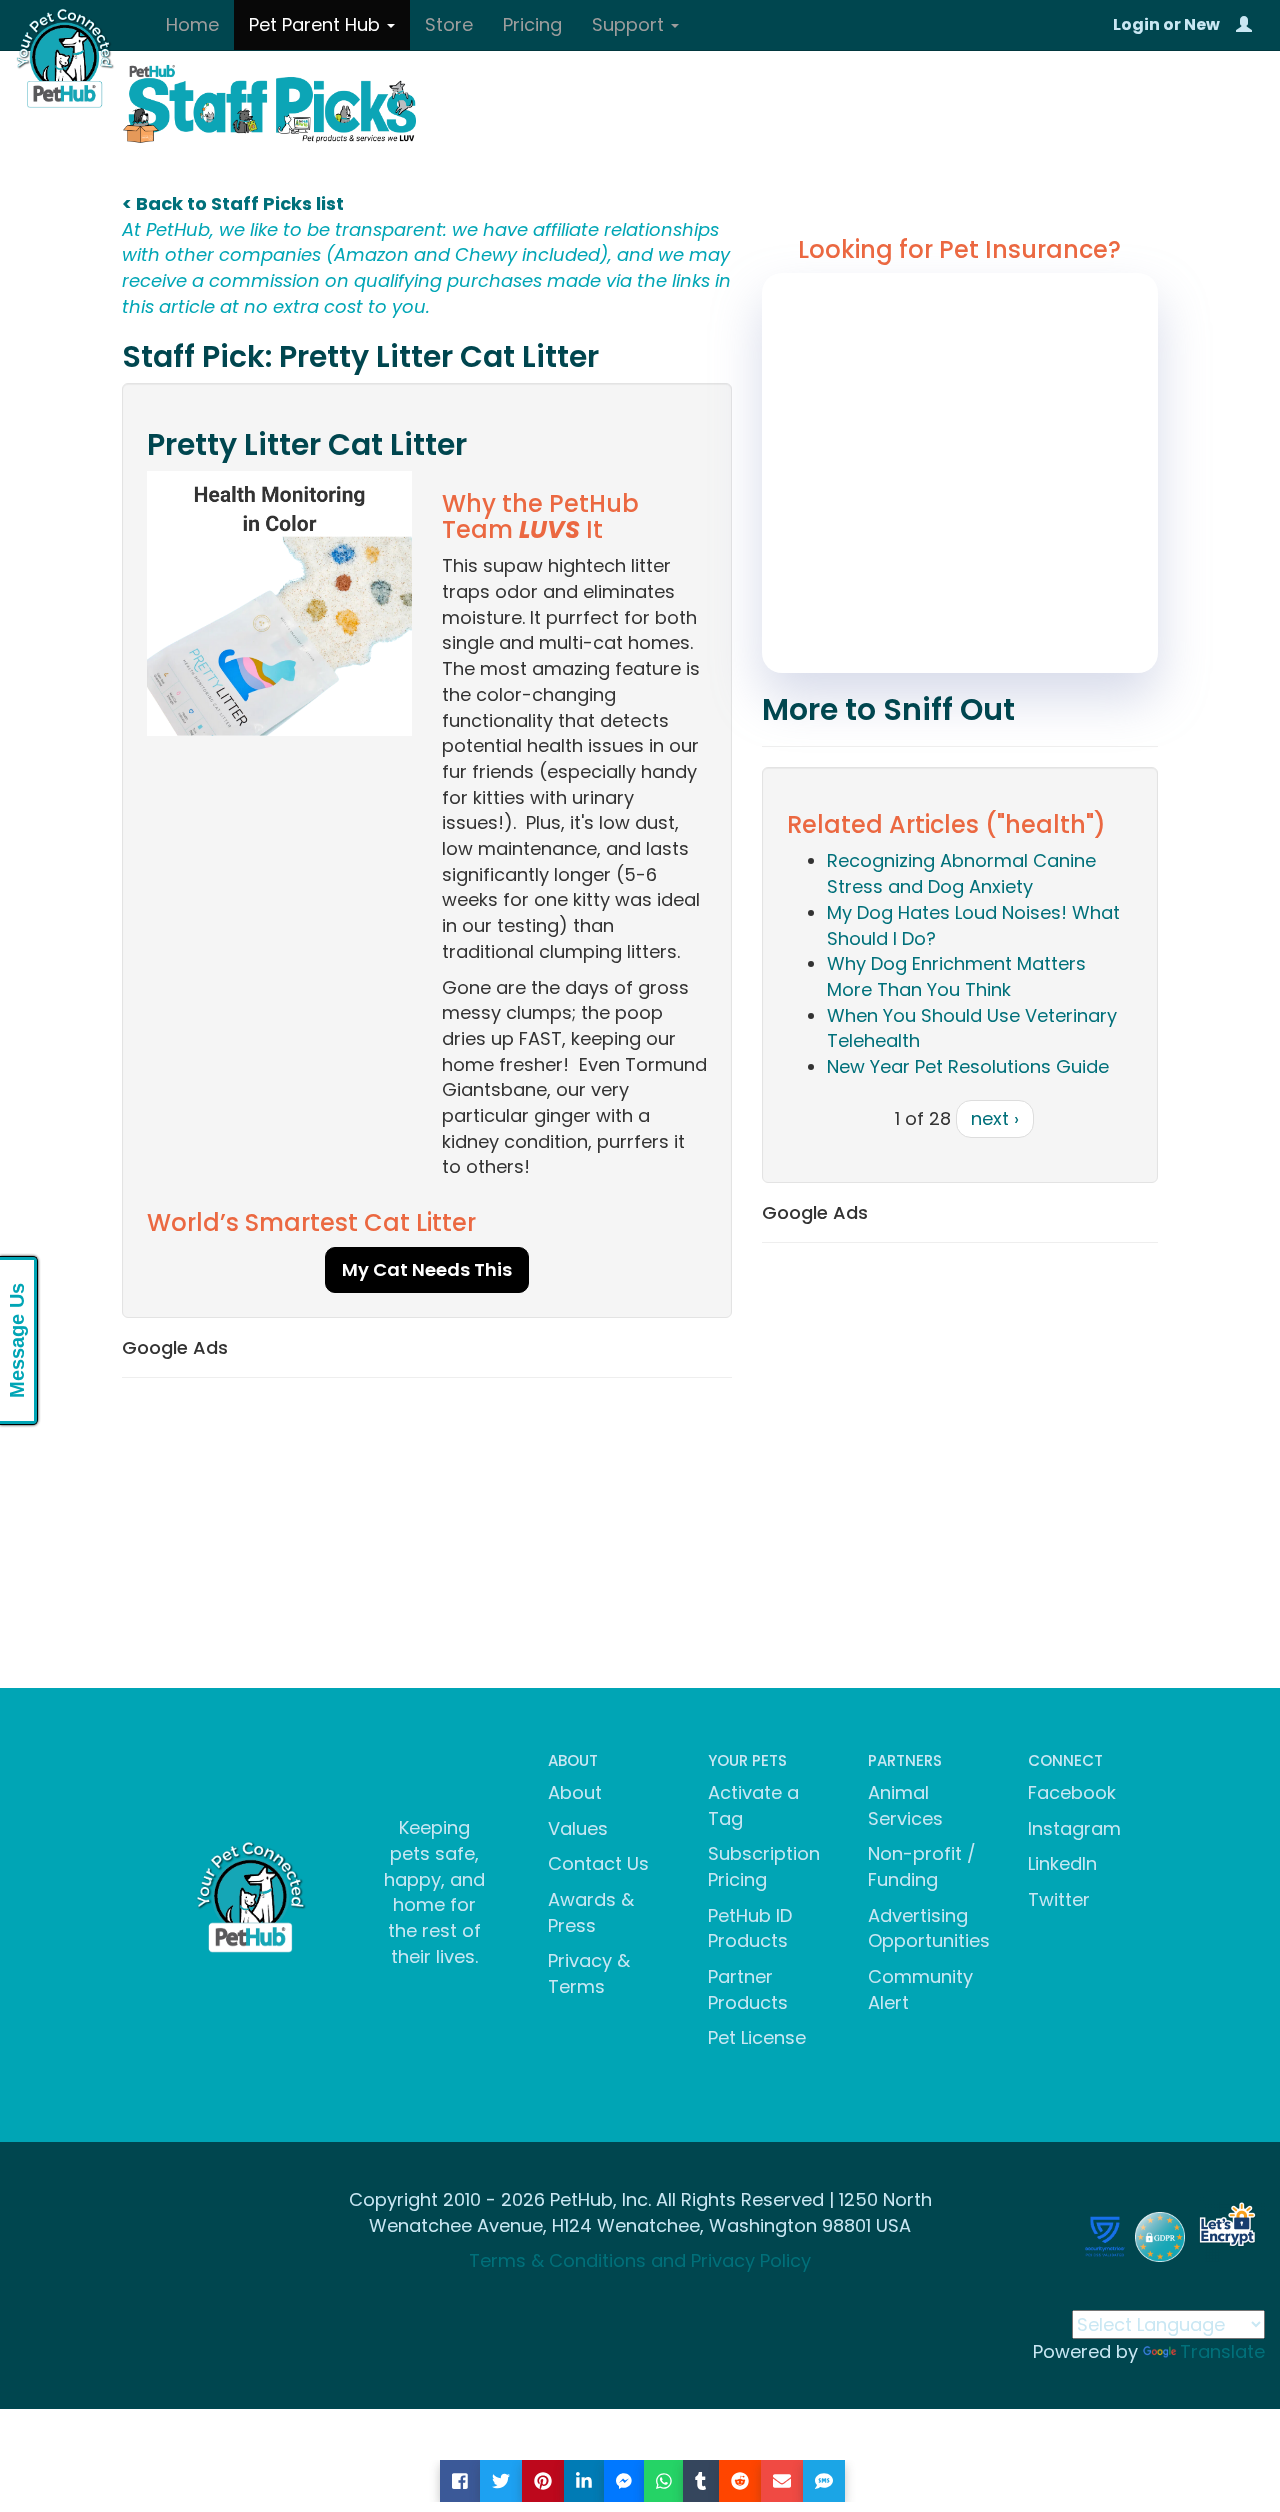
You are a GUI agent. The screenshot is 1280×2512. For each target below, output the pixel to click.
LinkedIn (1062, 1863)
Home (192, 24)
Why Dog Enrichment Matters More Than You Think (956, 976)
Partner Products (748, 1989)
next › (995, 1118)
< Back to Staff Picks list (233, 203)
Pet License (757, 2037)
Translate (1222, 2351)
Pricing (532, 24)
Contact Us (598, 1863)
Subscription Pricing (764, 1866)
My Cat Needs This (427, 1269)
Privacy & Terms (589, 1973)
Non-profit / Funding (922, 1866)
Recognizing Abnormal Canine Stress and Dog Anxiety (961, 873)
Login (1136, 24)
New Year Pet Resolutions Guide (968, 1066)
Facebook (1072, 1792)
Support (630, 24)
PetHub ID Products (750, 1928)
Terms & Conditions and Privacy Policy (640, 2260)
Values (578, 1828)
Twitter (1059, 1899)
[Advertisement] (427, 1538)
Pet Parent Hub (317, 24)
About (575, 1792)
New (1202, 24)
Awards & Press (591, 1912)
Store (449, 24)
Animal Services (905, 1805)
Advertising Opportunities (929, 1928)
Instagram (1074, 1828)
